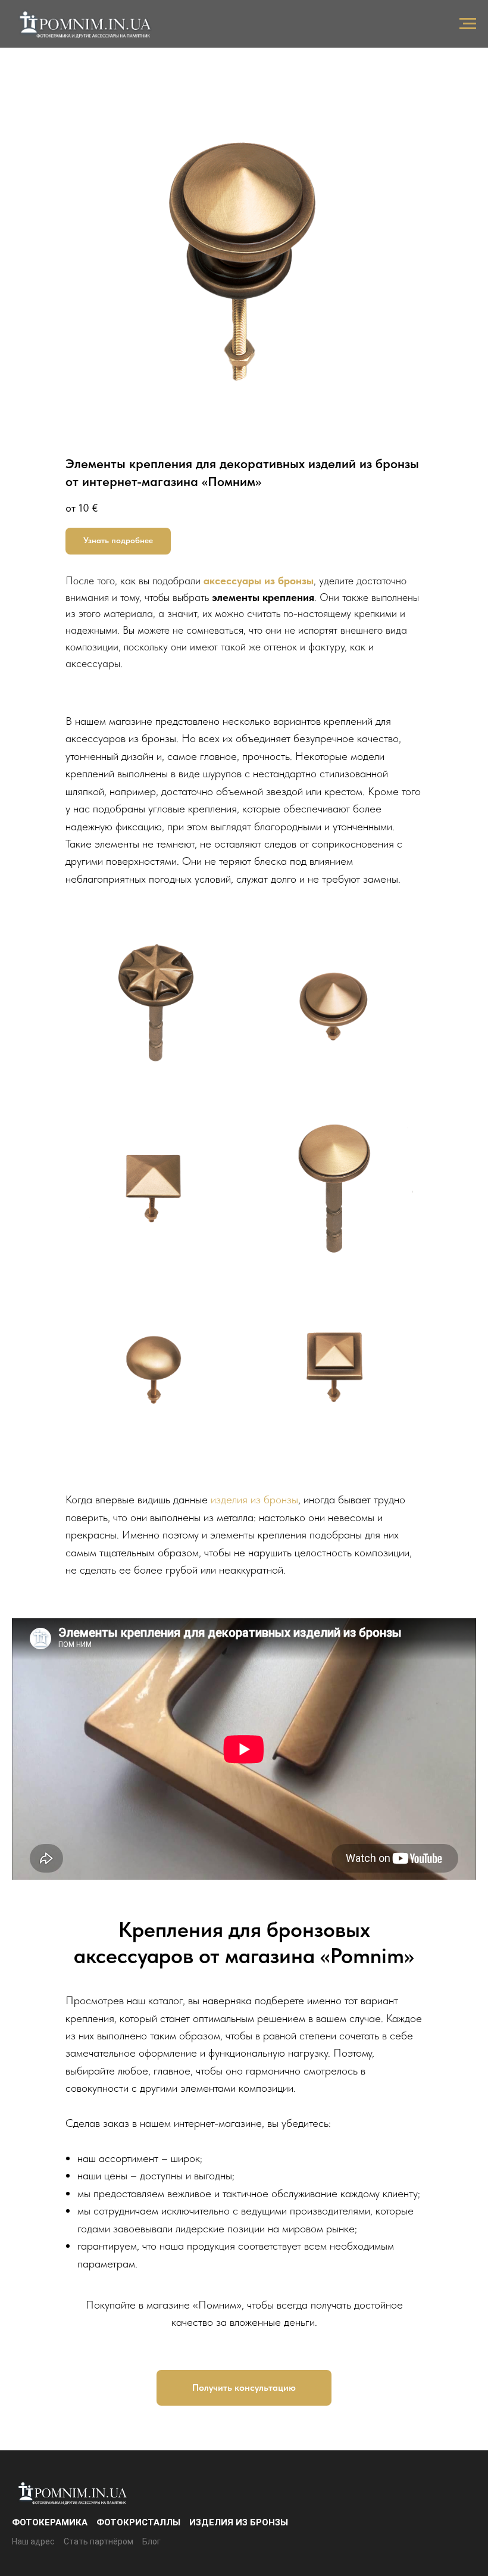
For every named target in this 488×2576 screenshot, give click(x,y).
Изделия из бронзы (239, 2522)
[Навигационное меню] (468, 24)
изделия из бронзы (254, 1499)
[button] (118, 541)
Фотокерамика (50, 2522)
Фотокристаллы (138, 2522)
